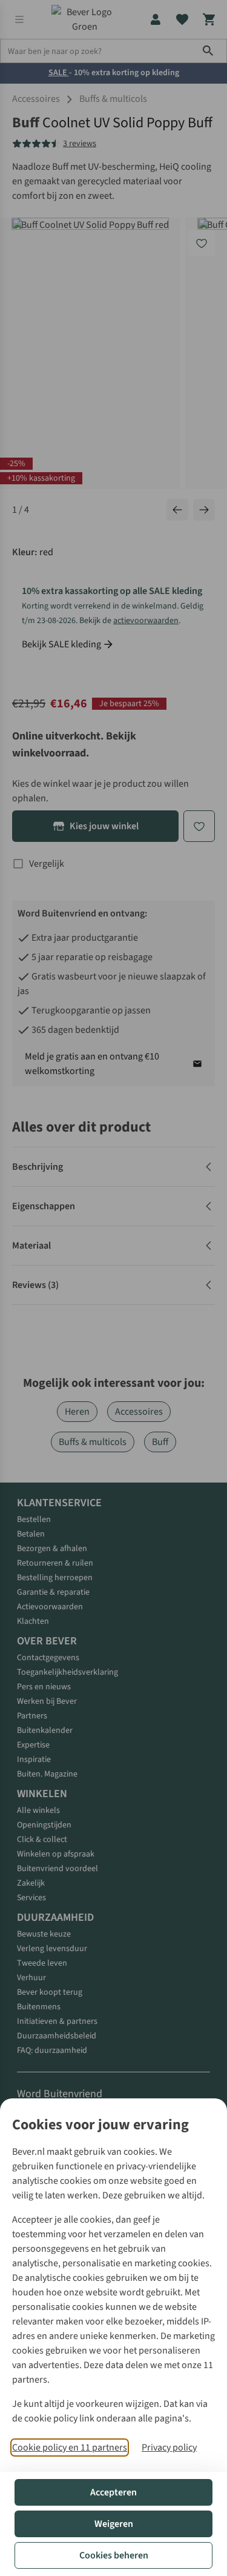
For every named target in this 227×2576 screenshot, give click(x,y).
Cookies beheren (114, 2555)
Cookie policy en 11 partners (70, 2448)
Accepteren (113, 2492)
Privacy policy (169, 2448)
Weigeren (114, 2524)
